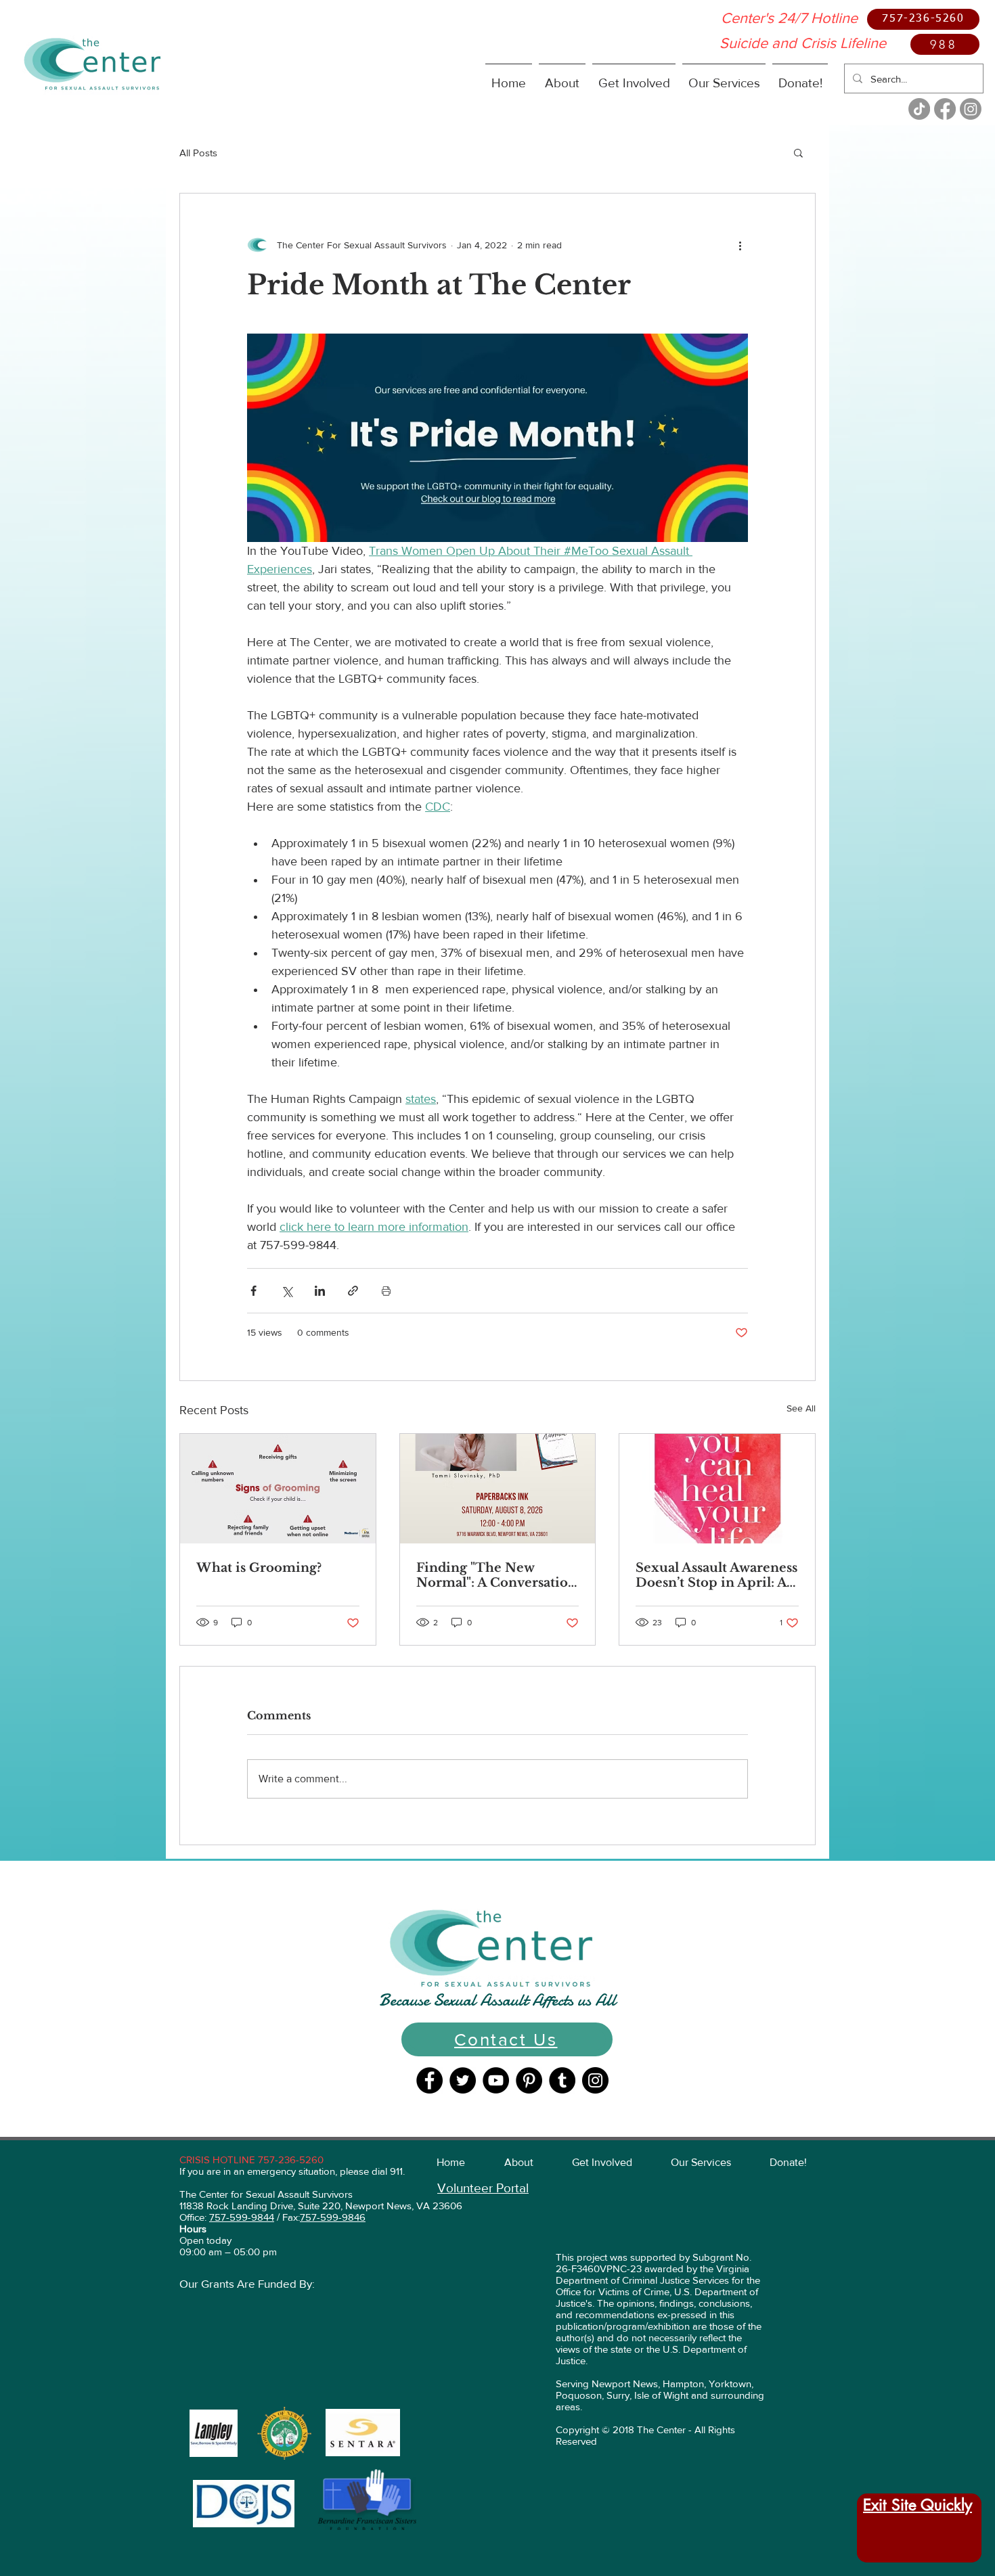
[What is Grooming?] (278, 1489)
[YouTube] (496, 2080)
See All (801, 1408)
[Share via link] (353, 1291)
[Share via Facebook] (253, 1291)
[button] (562, 77)
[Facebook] (945, 109)
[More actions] (740, 245)
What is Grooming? (259, 1568)
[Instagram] (971, 109)
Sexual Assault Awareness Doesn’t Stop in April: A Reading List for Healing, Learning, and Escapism (716, 1575)
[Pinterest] (529, 2080)
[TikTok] (919, 109)
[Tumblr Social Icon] (562, 2080)
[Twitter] (463, 2080)
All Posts (198, 153)
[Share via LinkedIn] (320, 1291)
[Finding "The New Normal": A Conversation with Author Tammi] (498, 1489)
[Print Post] (386, 1291)
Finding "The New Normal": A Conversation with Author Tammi (496, 1575)
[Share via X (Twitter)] (287, 1291)
